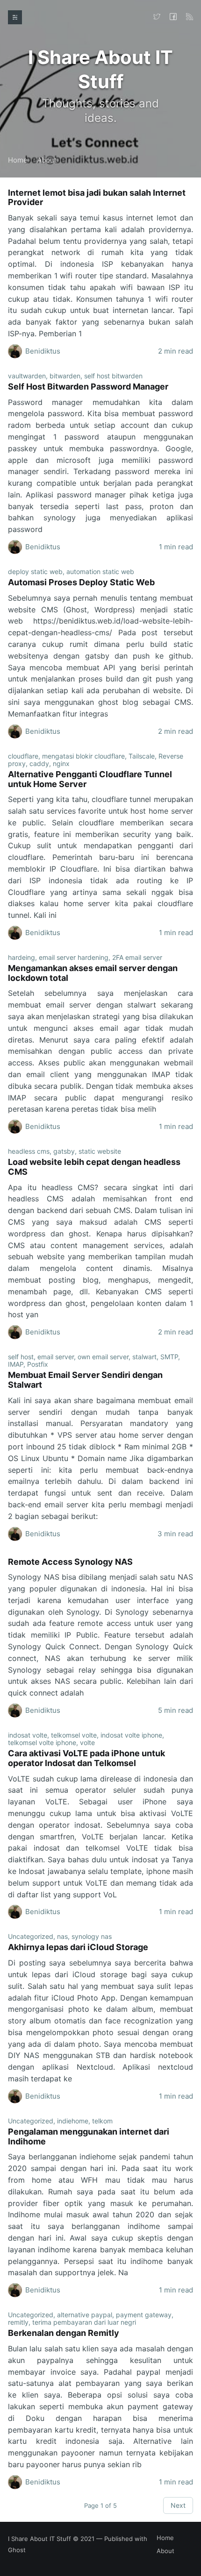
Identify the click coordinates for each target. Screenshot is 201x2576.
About (47, 160)
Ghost (17, 2550)
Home (18, 160)
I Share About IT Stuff (39, 2539)
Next (178, 2505)
